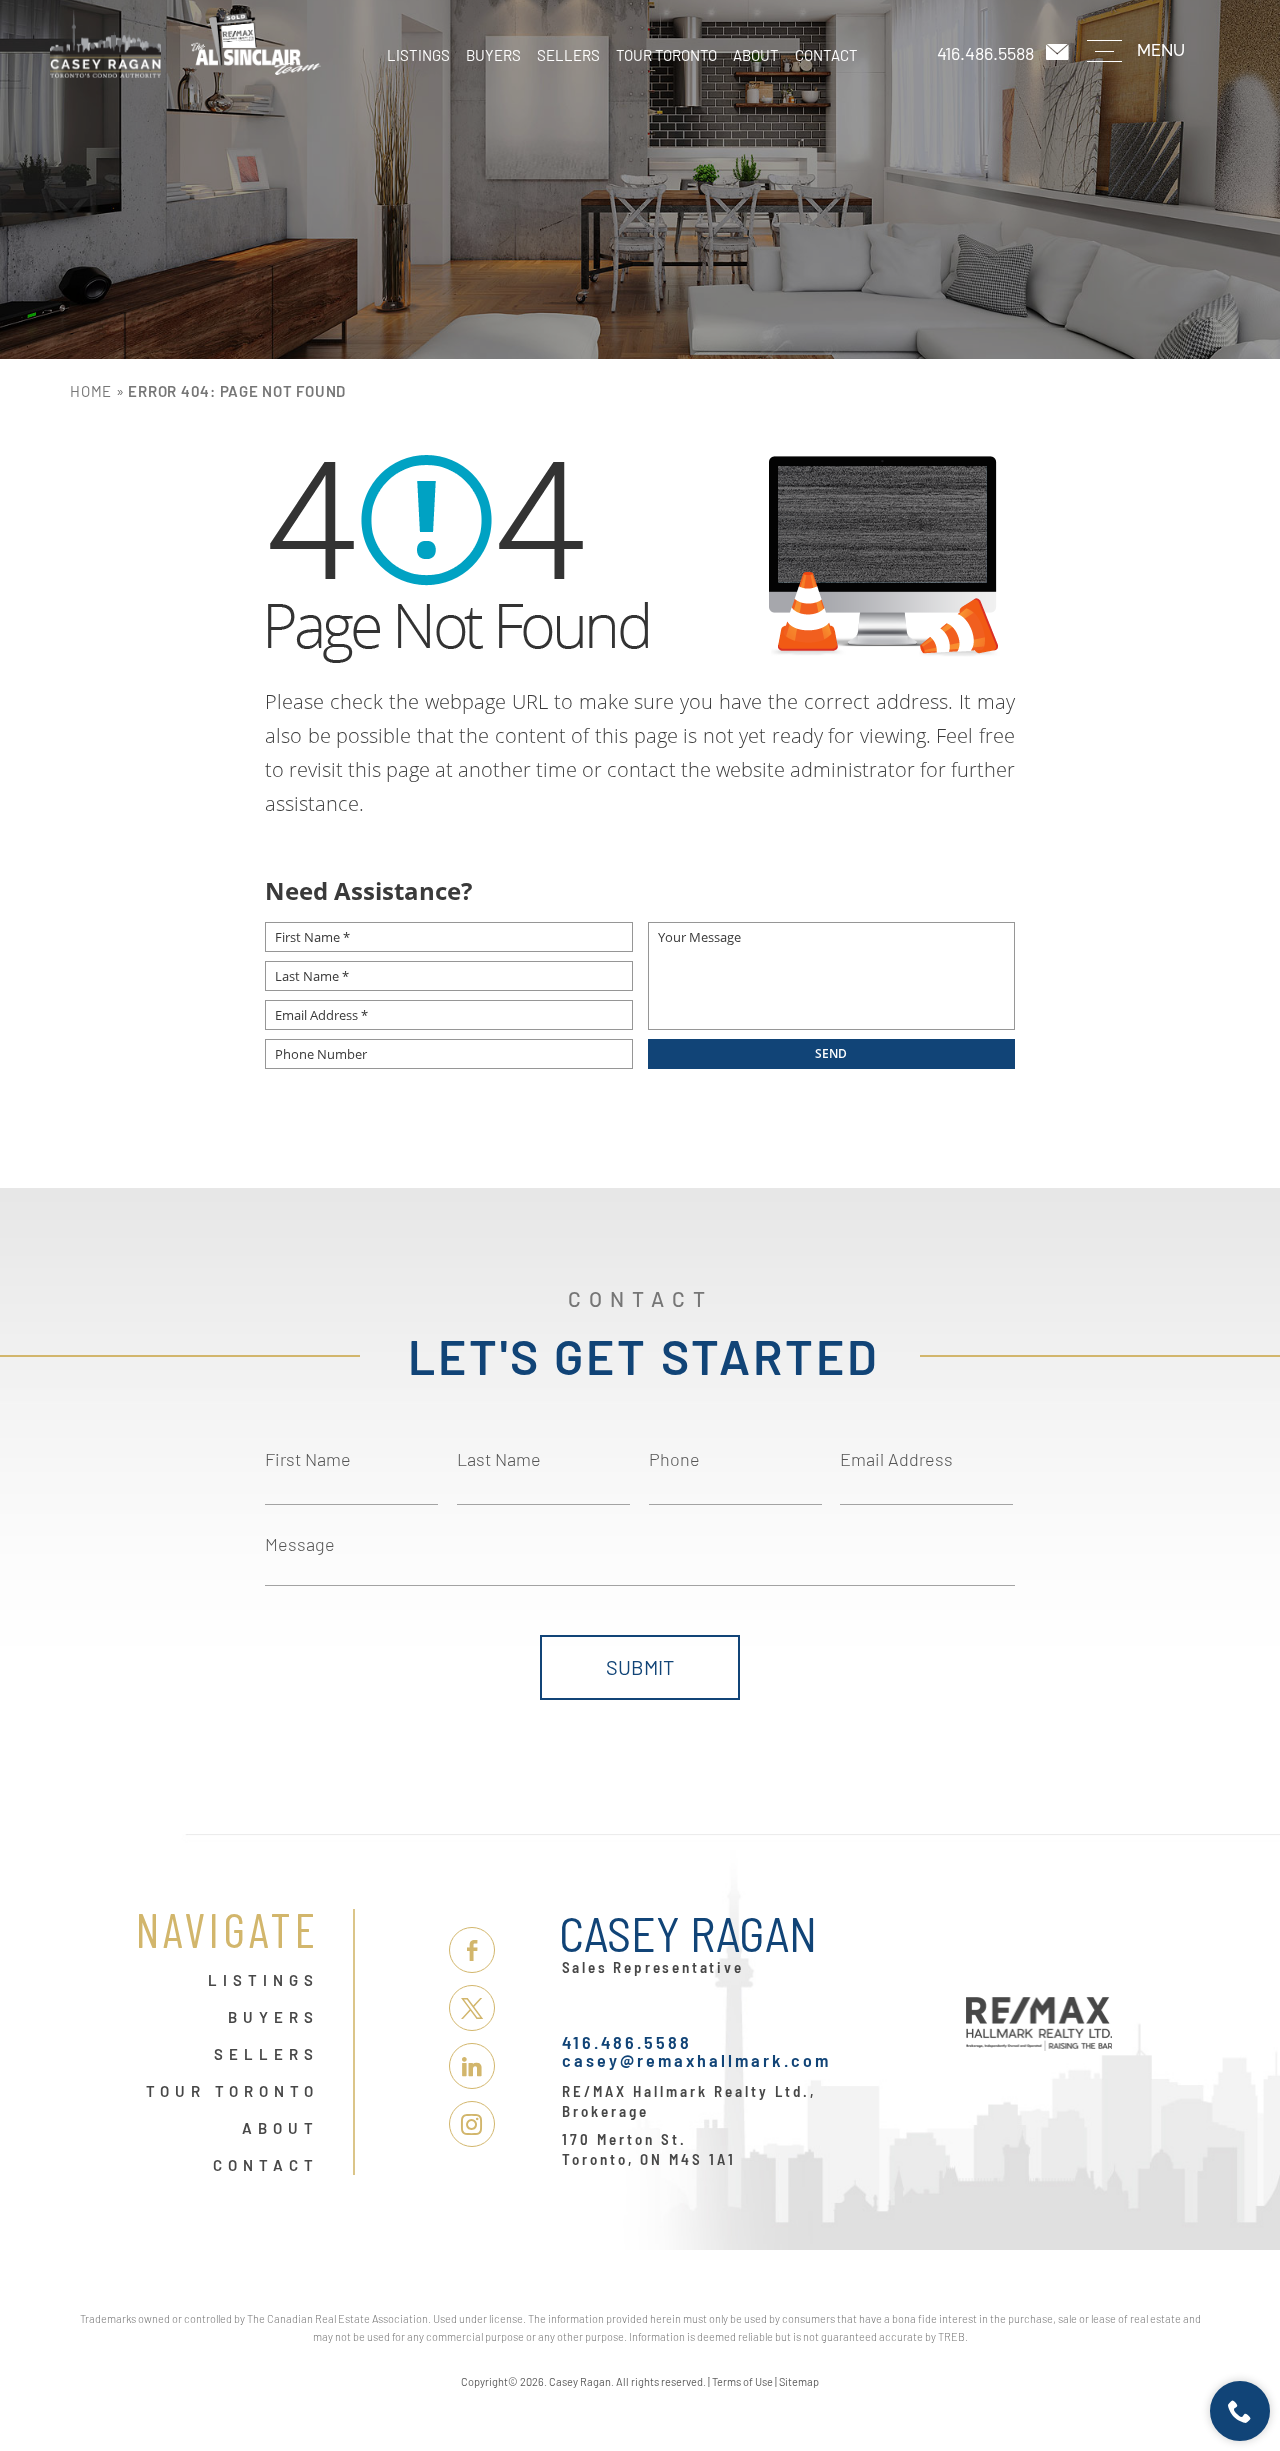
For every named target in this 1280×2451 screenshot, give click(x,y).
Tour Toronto (666, 55)
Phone (674, 1459)
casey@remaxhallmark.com (696, 2060)
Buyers (493, 55)
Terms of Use (742, 2381)
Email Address (896, 1459)
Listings (418, 55)
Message (300, 1544)
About (756, 55)
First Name (308, 1459)
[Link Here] (185, 44)
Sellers (568, 55)
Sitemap (799, 2381)
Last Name (499, 1459)
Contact (826, 55)
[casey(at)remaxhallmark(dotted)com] (1059, 52)
